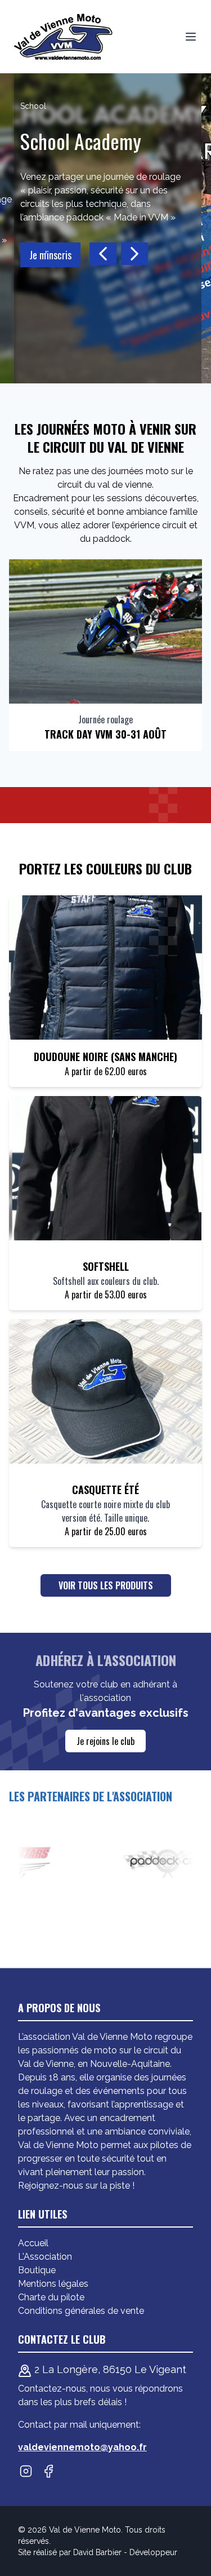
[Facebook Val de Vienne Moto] (48, 2471)
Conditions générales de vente (81, 2311)
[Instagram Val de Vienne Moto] (26, 2471)
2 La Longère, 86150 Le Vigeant (109, 2369)
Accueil (33, 2243)
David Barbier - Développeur (125, 2552)
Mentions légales (53, 2284)
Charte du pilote (51, 2297)
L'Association (45, 2257)
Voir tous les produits (106, 1585)
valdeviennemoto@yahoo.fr (82, 2447)
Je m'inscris (39, 255)
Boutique (37, 2270)
